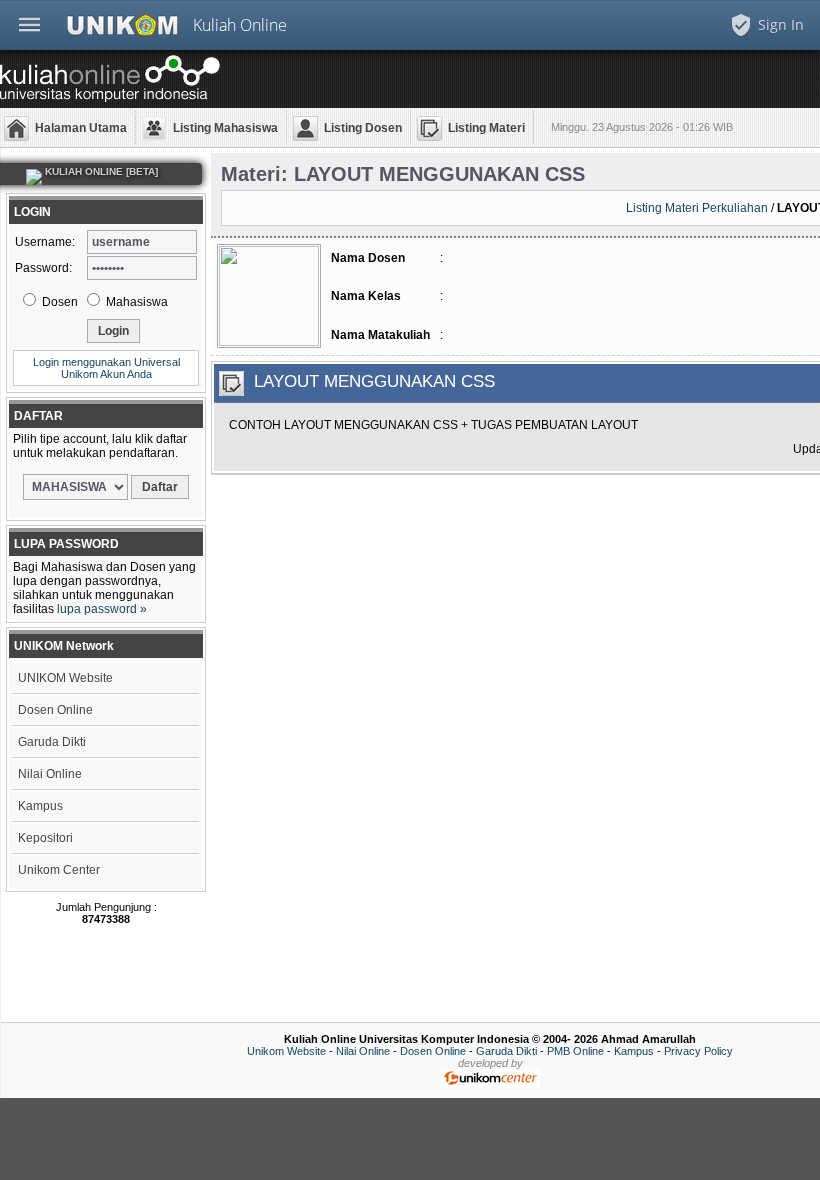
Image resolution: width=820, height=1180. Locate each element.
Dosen (58, 302)
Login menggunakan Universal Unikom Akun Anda (106, 368)
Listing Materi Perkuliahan (697, 208)
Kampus (40, 806)
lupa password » (102, 609)
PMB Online (575, 1051)
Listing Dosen (363, 128)
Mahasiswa (135, 302)
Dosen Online (55, 710)
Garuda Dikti (52, 742)
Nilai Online (50, 774)
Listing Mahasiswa (225, 128)
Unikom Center (59, 870)
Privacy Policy (698, 1051)
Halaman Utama (81, 128)
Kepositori (45, 838)
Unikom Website (286, 1051)
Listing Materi (486, 128)
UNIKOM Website (65, 678)
